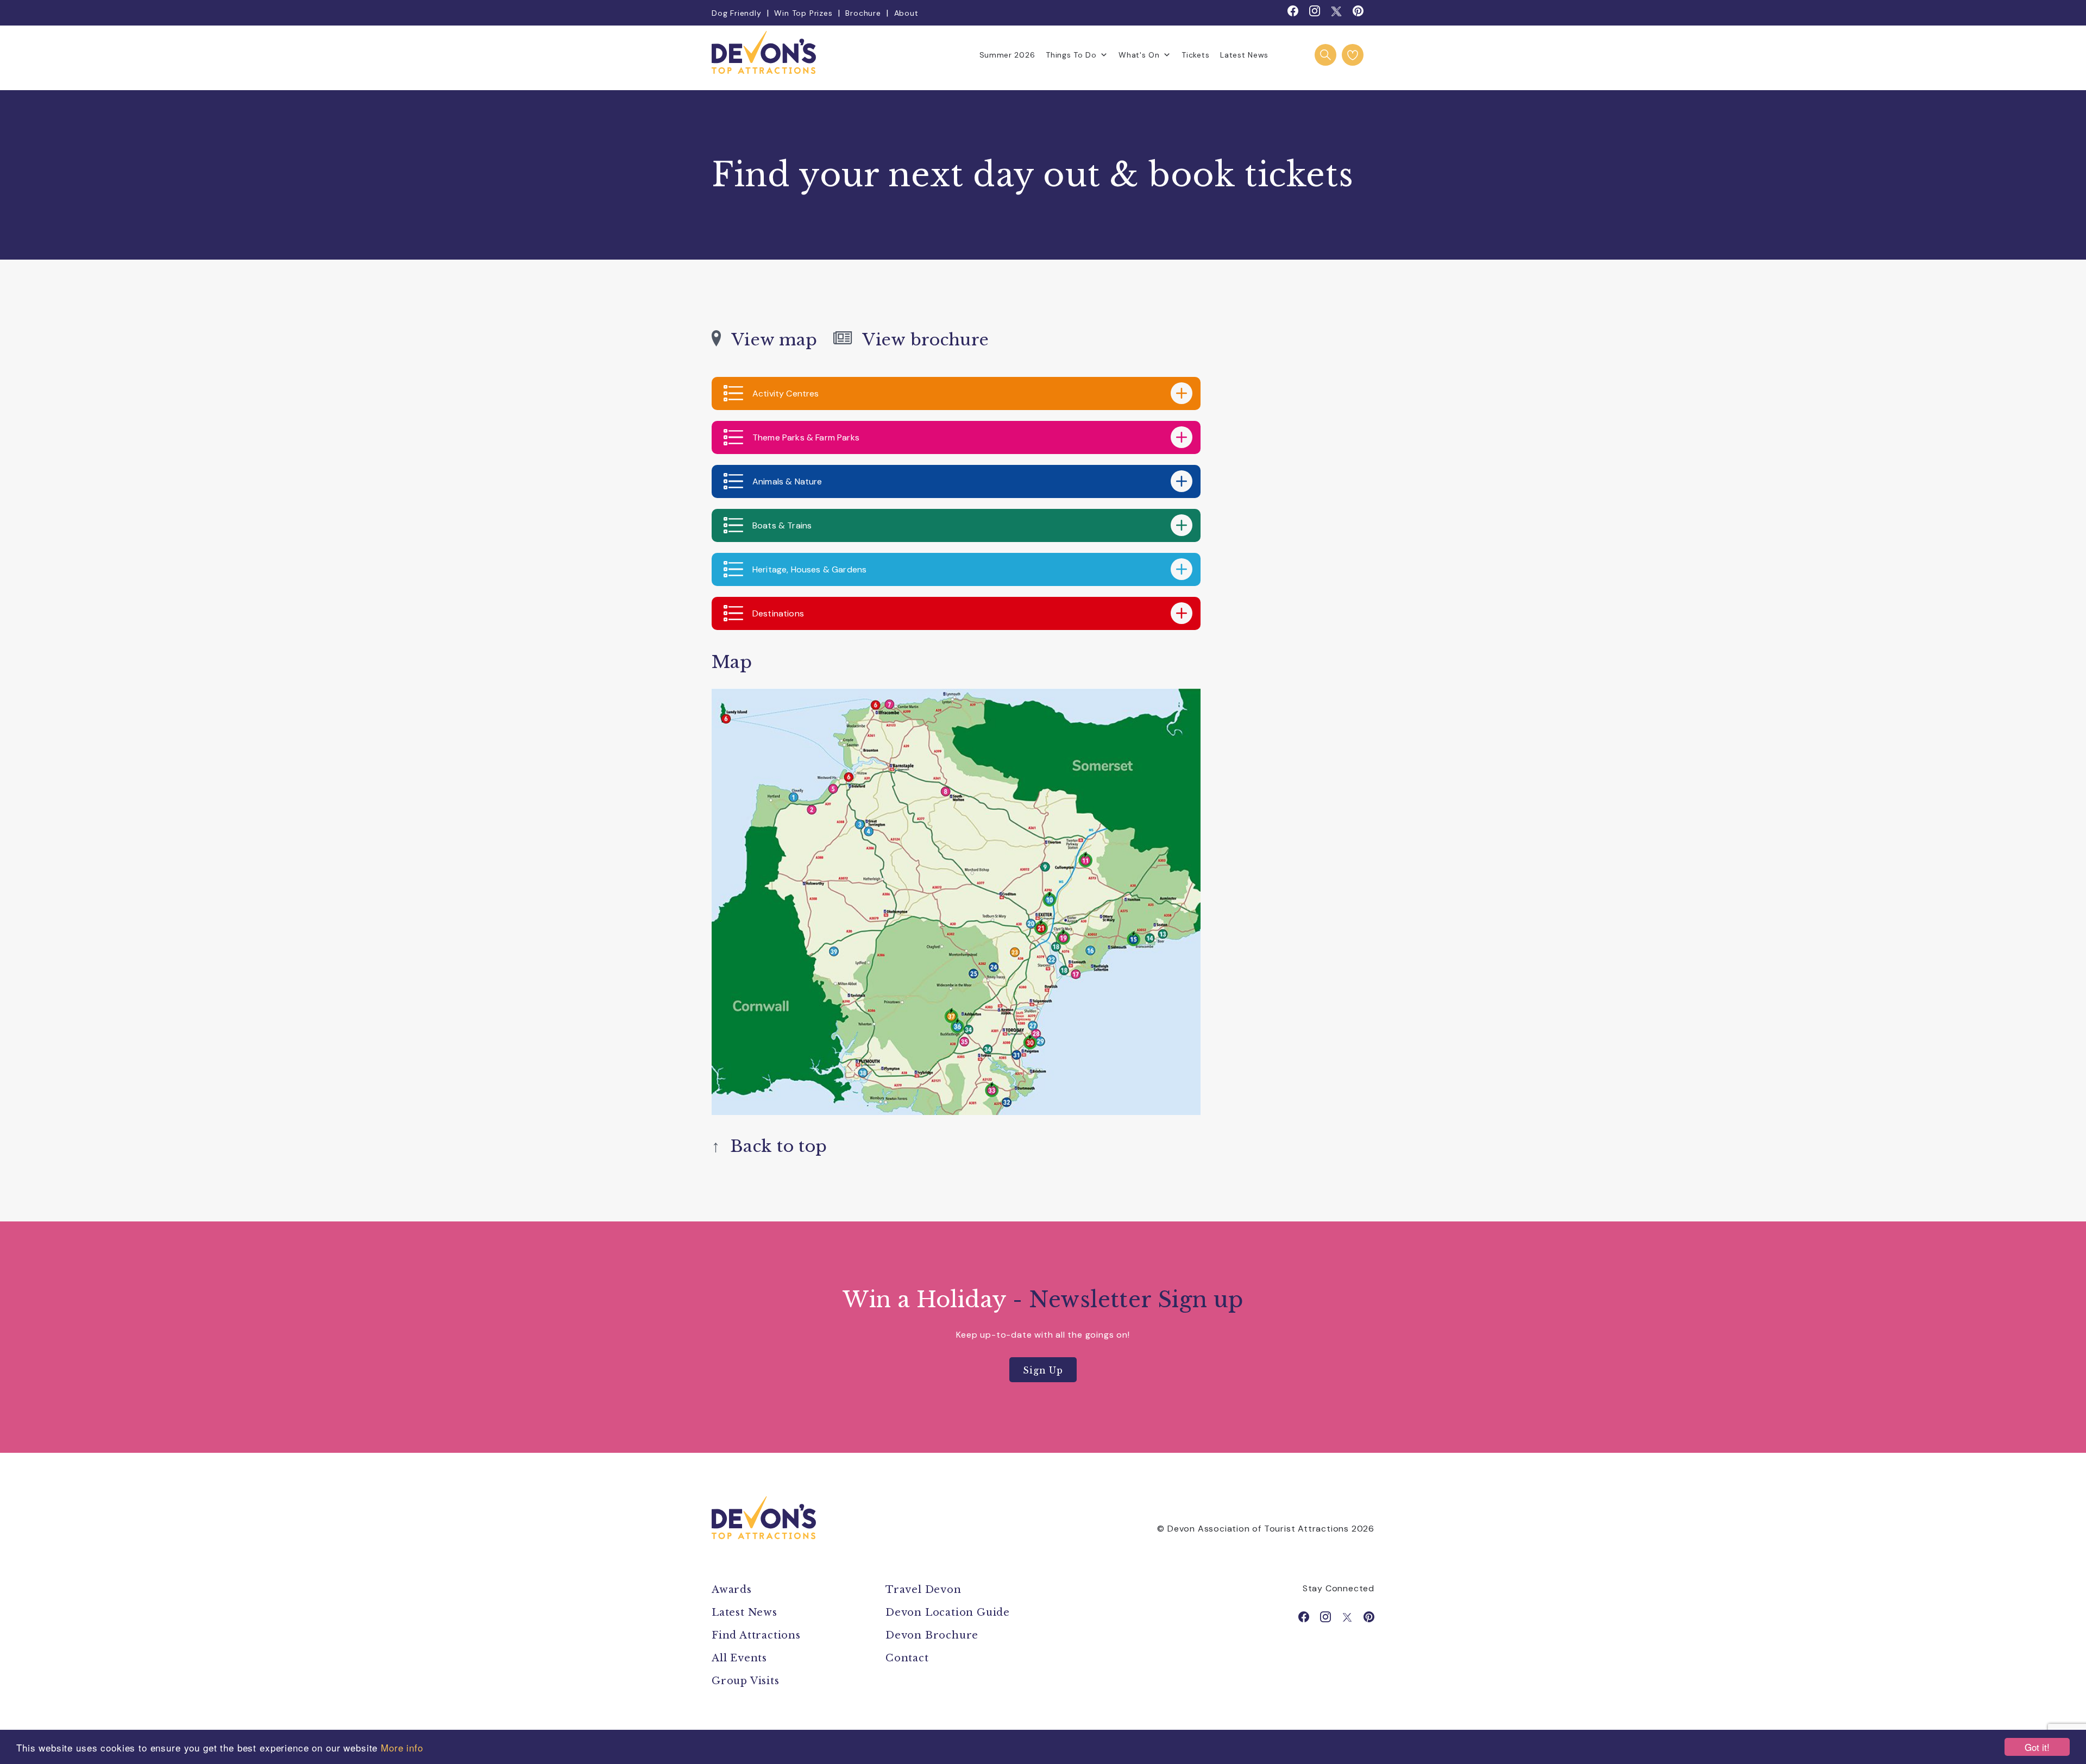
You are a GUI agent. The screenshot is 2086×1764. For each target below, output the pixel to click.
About (906, 13)
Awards (732, 1590)
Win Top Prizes (803, 13)
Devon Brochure (932, 1635)
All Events (739, 1658)
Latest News (1244, 55)
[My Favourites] (1353, 55)
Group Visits (747, 1681)
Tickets (1195, 55)
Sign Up (1043, 1370)
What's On (1139, 55)
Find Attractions (756, 1635)
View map (769, 340)
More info (402, 1747)
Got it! (2037, 1747)
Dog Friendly (737, 13)
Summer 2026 (1007, 55)
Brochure (863, 13)
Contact (907, 1658)
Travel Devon (923, 1590)
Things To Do (1071, 55)
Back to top (769, 1146)
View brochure (921, 340)
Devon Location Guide (948, 1612)
